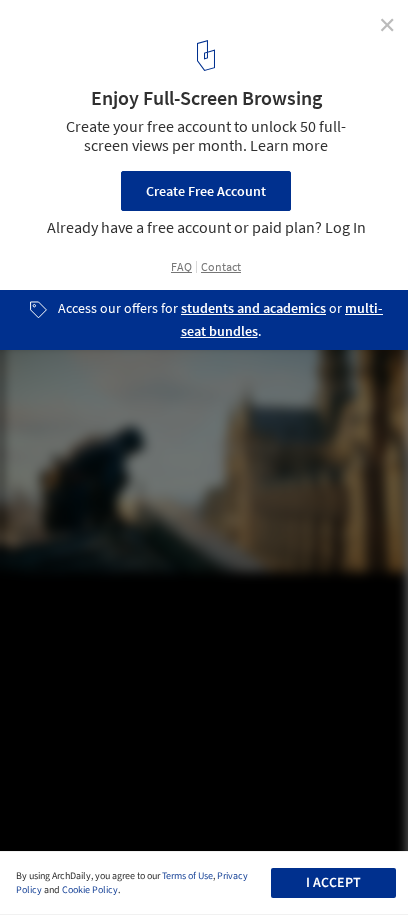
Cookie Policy (90, 890)
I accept (333, 883)
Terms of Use (187, 876)
